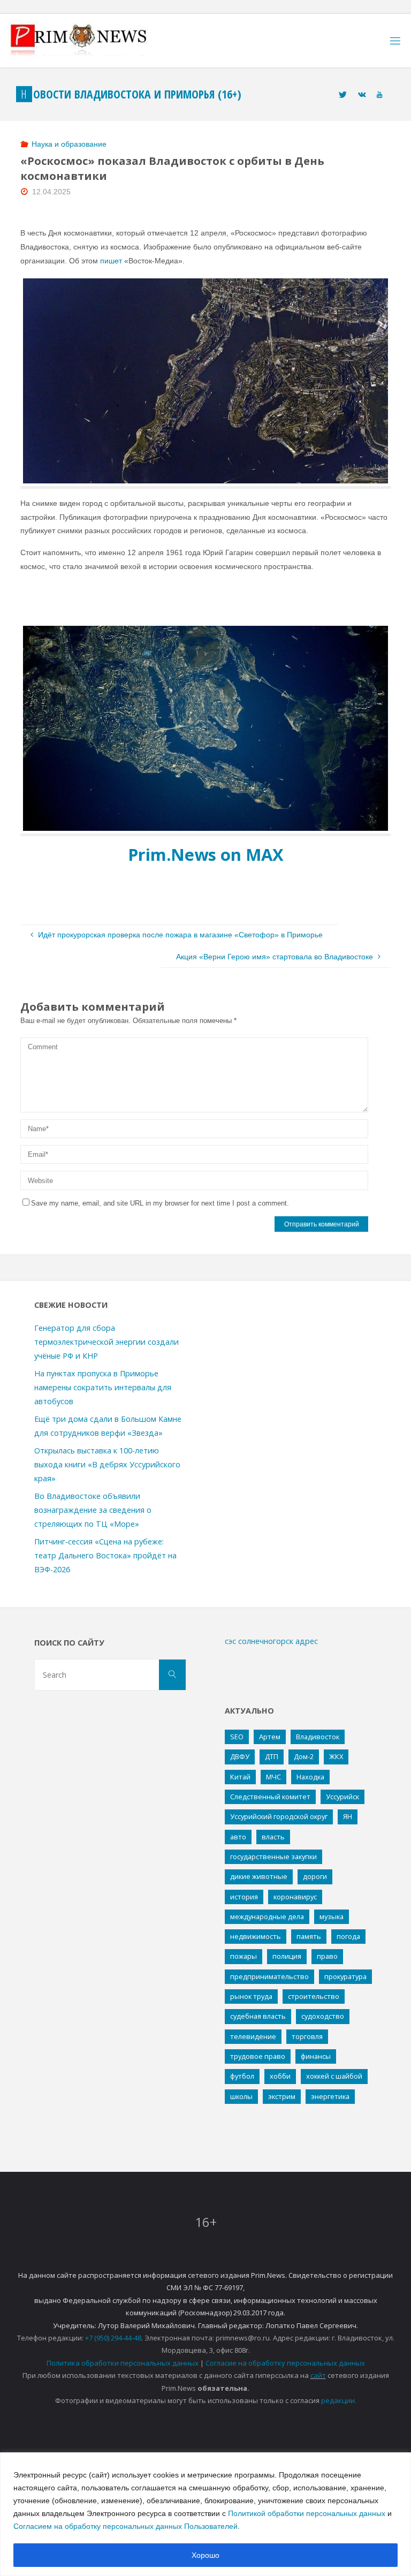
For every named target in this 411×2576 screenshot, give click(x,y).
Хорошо (205, 2555)
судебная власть (258, 2016)
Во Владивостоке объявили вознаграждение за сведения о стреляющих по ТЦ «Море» (93, 1510)
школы (241, 2096)
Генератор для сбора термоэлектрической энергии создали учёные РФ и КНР (106, 1342)
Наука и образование (69, 144)
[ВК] (362, 94)
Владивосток (318, 1737)
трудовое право (258, 2056)
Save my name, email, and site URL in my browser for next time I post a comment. (160, 1203)
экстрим (282, 2096)
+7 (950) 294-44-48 (113, 2338)
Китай (240, 1777)
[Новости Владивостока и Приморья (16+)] (89, 41)
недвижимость (256, 1936)
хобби (280, 2076)
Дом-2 (304, 1756)
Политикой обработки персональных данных (307, 2513)
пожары (243, 1956)
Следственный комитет (270, 1797)
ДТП (272, 1756)
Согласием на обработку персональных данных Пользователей (125, 2526)
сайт (318, 2375)
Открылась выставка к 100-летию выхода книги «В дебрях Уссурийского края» (107, 1464)
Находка (310, 1777)
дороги (315, 1876)
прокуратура (345, 1976)
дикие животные (259, 1876)
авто (238, 1837)
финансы (316, 2056)
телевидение (253, 2036)
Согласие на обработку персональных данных (285, 2363)
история (244, 1897)
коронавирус (295, 1897)
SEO (237, 1737)
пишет (111, 261)
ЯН (348, 1816)
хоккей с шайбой (334, 2076)
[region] (205, 2514)
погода (348, 1936)
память (309, 1936)
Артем (270, 1737)
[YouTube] (379, 94)
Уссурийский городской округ (279, 1816)
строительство (314, 1996)
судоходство (323, 2016)
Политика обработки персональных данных (123, 2363)
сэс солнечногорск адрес (271, 1641)
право (327, 1956)
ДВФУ (240, 1756)
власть (273, 1837)
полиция (287, 1956)
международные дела (267, 1916)
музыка (332, 1916)
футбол (242, 2076)
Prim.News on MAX (206, 854)
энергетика (330, 2096)
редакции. (339, 2400)
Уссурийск (342, 1797)
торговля (307, 2036)
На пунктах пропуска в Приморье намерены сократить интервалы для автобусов (103, 1387)
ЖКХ (336, 1756)
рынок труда (251, 1996)
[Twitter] (343, 94)
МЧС (273, 1777)
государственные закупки (273, 1857)
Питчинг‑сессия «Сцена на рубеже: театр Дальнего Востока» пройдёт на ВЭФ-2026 (105, 1555)
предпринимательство (269, 1976)
